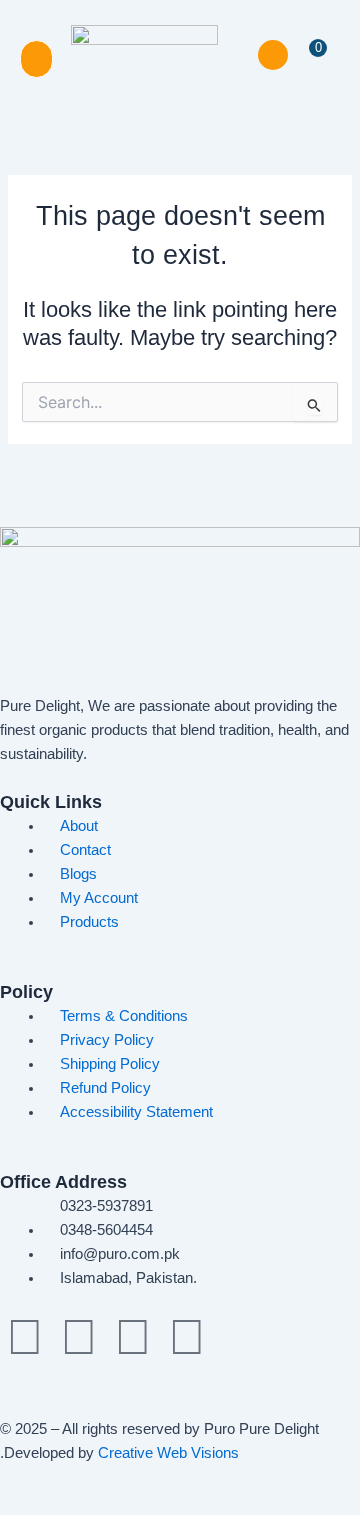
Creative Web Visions (168, 1453)
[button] (36, 59)
